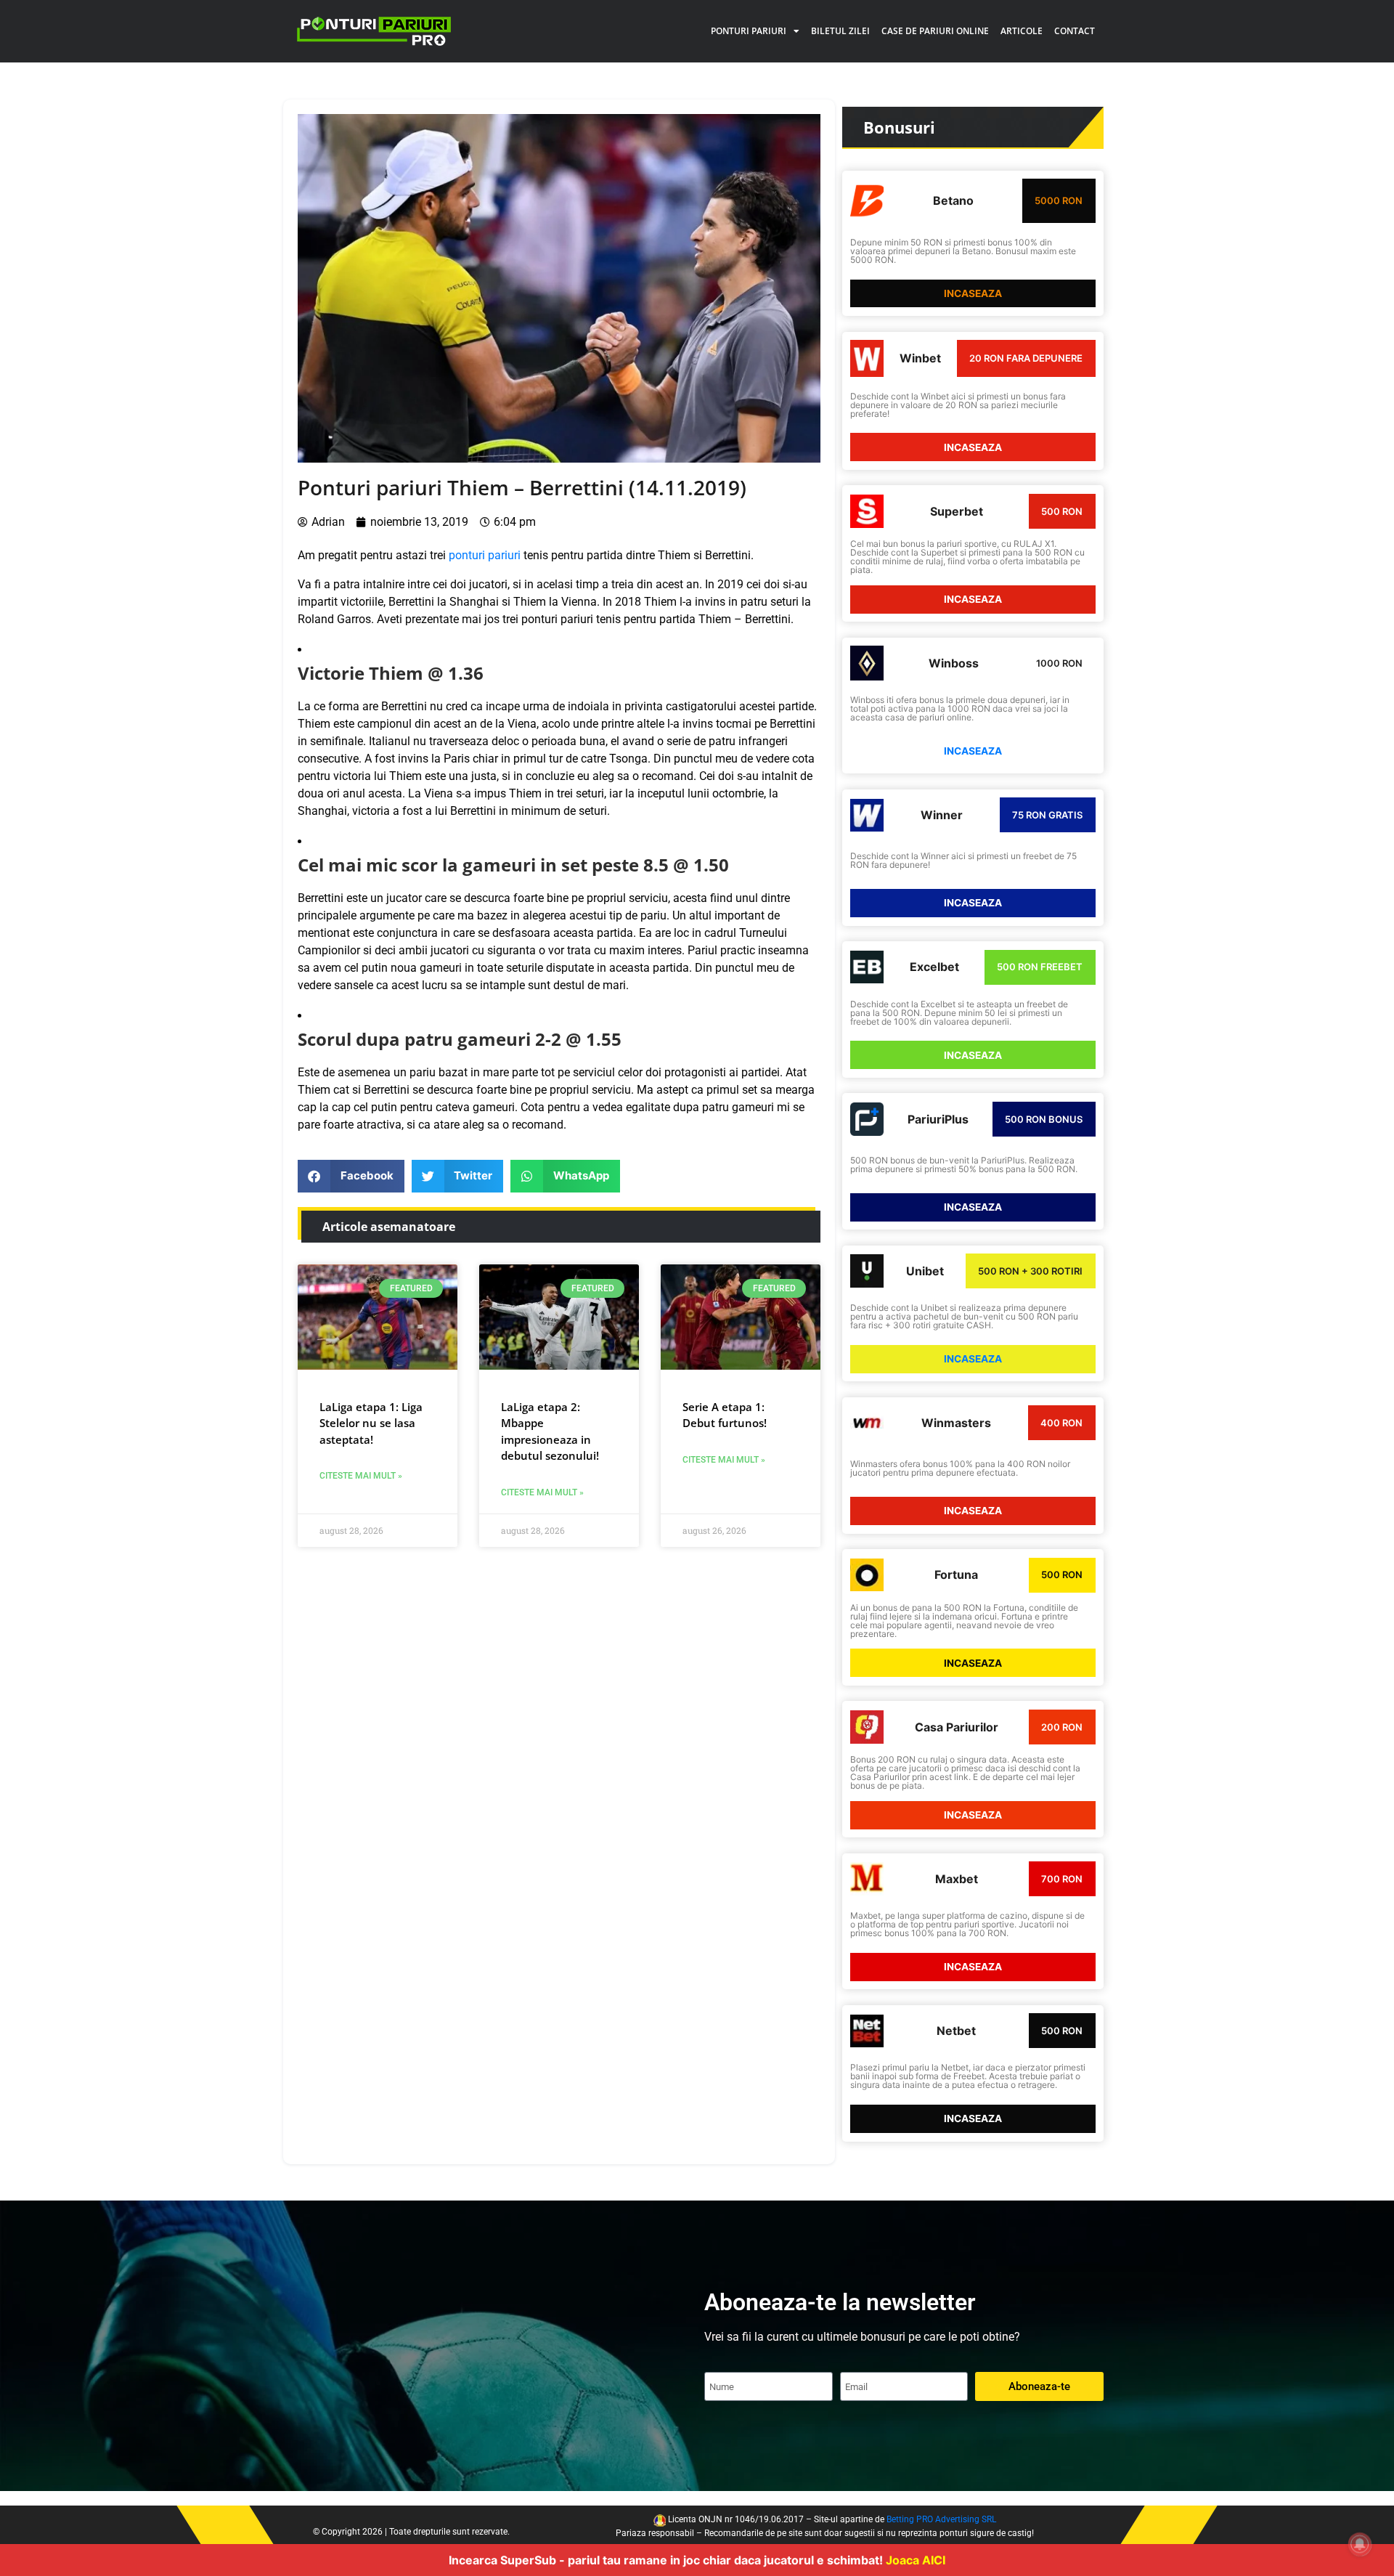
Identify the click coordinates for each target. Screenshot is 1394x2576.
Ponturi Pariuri (749, 31)
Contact (1075, 31)
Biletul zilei (840, 31)
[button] (351, 1176)
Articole (1022, 31)
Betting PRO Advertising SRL (941, 2519)
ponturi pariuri (485, 555)
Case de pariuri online (935, 31)
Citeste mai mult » (361, 1476)
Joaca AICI (916, 2560)
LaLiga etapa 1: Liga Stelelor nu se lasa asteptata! (371, 1423)
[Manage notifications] (1360, 2544)
